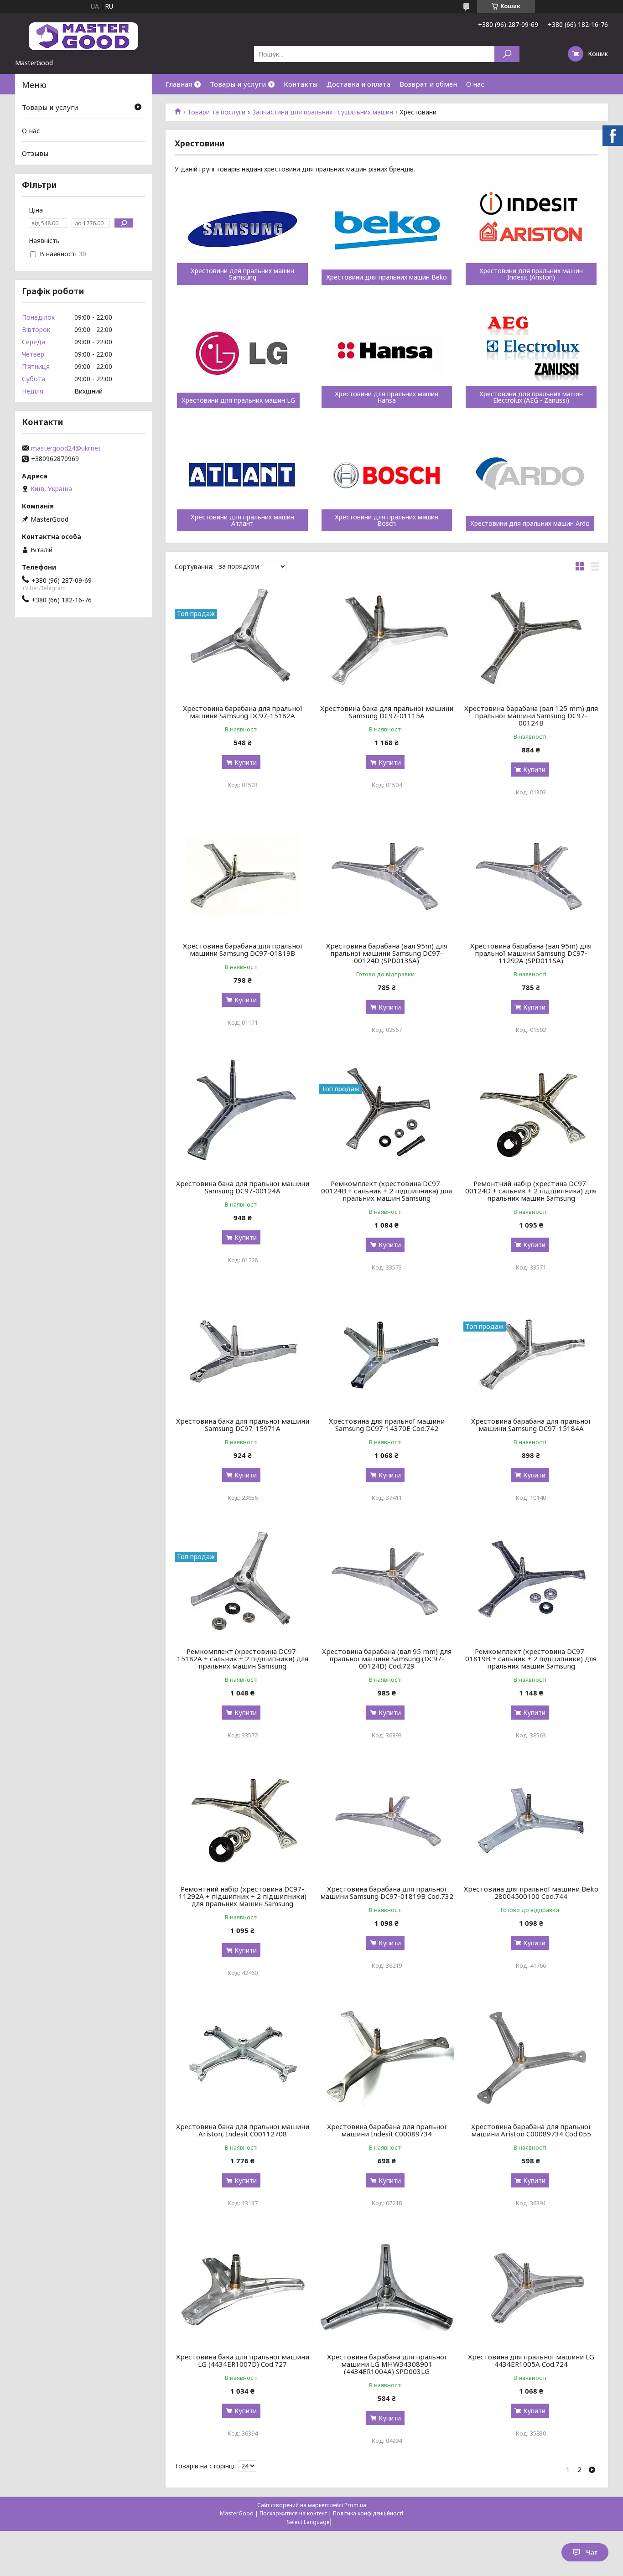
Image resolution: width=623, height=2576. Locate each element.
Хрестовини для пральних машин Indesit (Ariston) (531, 274)
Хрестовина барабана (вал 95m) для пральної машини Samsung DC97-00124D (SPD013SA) (387, 953)
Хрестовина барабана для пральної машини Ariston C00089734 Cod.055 (531, 2130)
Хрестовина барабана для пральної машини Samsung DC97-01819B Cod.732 (387, 1892)
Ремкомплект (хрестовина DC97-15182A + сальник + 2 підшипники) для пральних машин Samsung (243, 1659)
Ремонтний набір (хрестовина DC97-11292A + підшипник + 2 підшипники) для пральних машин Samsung (243, 1896)
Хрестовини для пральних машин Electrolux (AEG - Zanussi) (531, 397)
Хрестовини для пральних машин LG (238, 400)
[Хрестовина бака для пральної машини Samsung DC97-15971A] (242, 1351)
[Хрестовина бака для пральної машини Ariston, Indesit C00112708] (242, 2057)
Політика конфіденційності (368, 2513)
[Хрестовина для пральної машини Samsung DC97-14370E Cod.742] (387, 1351)
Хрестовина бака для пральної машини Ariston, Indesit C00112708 (243, 2130)
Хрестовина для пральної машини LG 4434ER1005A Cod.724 (531, 2360)
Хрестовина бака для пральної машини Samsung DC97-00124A (243, 1187)
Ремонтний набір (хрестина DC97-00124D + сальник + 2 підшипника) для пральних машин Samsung (531, 1191)
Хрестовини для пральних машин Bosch (387, 520)
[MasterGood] (83, 36)
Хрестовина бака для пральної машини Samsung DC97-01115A (387, 712)
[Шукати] (507, 54)
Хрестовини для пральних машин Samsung (242, 274)
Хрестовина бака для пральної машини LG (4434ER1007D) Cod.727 (243, 2360)
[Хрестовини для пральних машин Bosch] (387, 477)
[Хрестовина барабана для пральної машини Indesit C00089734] (387, 2057)
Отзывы (35, 153)
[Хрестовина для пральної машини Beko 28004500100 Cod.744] (531, 1819)
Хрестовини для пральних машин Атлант (242, 520)
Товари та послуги (216, 112)
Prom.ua (355, 2505)
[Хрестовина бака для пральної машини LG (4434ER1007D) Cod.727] (242, 2287)
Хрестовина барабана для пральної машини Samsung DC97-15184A (531, 1425)
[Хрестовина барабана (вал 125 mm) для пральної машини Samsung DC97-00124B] (531, 638)
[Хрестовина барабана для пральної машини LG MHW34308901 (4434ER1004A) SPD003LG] (387, 2287)
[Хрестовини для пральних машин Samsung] (242, 230)
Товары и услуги (238, 84)
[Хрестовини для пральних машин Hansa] (387, 353)
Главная (179, 84)
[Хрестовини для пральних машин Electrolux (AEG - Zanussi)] (531, 353)
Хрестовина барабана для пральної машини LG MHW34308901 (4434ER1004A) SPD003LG (387, 2364)
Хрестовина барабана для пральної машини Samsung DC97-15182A (243, 712)
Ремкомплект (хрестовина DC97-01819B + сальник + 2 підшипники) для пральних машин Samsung (531, 1659)
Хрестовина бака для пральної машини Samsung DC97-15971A (243, 1425)
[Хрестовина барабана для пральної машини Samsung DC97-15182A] (242, 638)
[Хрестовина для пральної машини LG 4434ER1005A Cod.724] (531, 2287)
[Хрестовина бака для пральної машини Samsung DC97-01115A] (387, 638)
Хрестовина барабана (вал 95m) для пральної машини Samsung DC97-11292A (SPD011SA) (531, 953)
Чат (592, 2552)
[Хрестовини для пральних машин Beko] (387, 230)
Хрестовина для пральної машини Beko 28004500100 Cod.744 (531, 1892)
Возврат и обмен (428, 84)
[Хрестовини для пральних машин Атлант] (242, 477)
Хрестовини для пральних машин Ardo (530, 523)
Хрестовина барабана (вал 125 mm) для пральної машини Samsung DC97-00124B (531, 715)
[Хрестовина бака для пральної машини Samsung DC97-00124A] (242, 1114)
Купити (246, 762)
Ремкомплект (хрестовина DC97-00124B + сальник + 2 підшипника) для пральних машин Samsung (387, 1191)
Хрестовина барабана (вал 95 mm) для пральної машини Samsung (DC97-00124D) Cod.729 (387, 1659)
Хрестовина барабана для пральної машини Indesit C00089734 (387, 2130)
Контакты (301, 84)
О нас (475, 84)
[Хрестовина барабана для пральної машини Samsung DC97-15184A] (531, 1351)
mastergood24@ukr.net (66, 448)
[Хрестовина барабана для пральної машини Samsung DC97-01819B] (242, 876)
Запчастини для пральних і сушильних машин (323, 112)
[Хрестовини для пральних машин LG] (242, 353)
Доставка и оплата (358, 84)
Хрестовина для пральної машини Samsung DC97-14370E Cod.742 (387, 1425)
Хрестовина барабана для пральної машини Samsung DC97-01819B (243, 949)
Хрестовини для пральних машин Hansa (387, 397)
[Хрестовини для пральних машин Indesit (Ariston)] (531, 230)
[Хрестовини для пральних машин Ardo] (531, 477)
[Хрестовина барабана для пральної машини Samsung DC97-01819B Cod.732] (387, 1819)
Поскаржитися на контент (293, 2513)
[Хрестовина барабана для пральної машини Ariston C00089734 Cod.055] (531, 2057)
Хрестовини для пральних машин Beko (387, 277)
